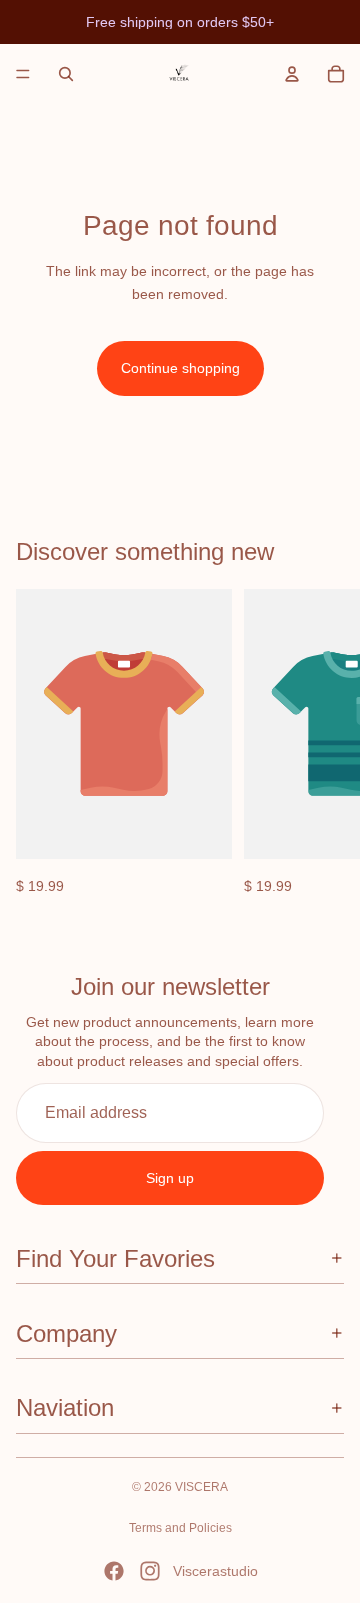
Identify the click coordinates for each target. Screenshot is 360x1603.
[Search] (66, 74)
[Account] (292, 74)
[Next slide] (322, 743)
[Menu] (23, 74)
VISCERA (201, 1487)
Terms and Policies (180, 1528)
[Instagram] (150, 1571)
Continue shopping (180, 368)
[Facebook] (114, 1571)
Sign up (170, 1178)
